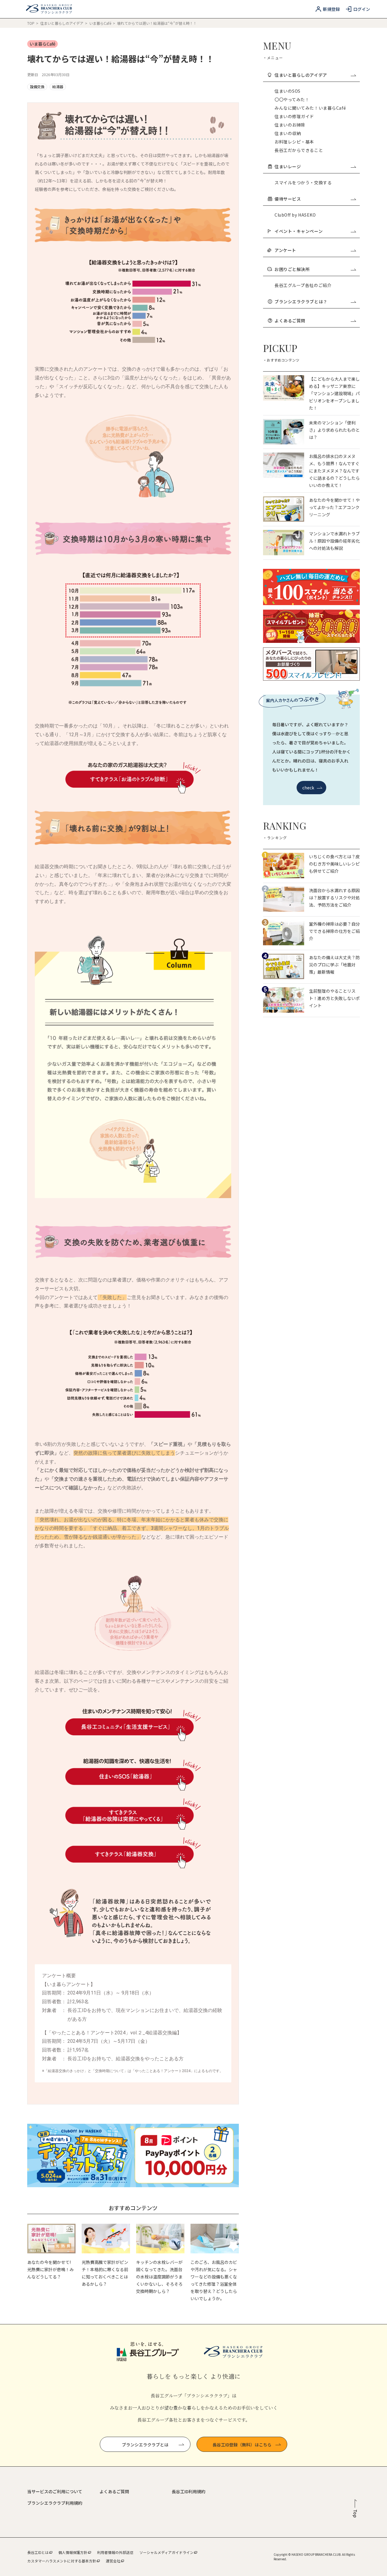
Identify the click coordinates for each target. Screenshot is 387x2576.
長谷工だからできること (299, 150)
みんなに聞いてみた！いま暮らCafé (310, 108)
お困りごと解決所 (292, 269)
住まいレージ (288, 166)
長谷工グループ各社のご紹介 (303, 285)
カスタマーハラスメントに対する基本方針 (62, 2561)
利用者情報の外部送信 (115, 2552)
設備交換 (37, 87)
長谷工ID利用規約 (189, 2491)
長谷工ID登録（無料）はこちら (242, 2445)
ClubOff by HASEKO (295, 215)
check (309, 788)
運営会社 (113, 2561)
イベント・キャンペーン (299, 231)
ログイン (362, 9)
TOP (31, 23)
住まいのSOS (288, 91)
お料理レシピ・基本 (294, 142)
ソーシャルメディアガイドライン (166, 2552)
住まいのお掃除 (290, 125)
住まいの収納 (288, 133)
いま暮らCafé (101, 23)
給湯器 (58, 87)
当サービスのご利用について (55, 2491)
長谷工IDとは (38, 2552)
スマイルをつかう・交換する (303, 182)
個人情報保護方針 (73, 2552)
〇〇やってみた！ (292, 99)
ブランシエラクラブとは (145, 2445)
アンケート (285, 250)
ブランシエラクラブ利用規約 (55, 2503)
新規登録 (331, 9)
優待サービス (288, 199)
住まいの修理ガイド (294, 116)
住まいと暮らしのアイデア (62, 23)
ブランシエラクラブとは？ (301, 301)
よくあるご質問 (290, 321)
